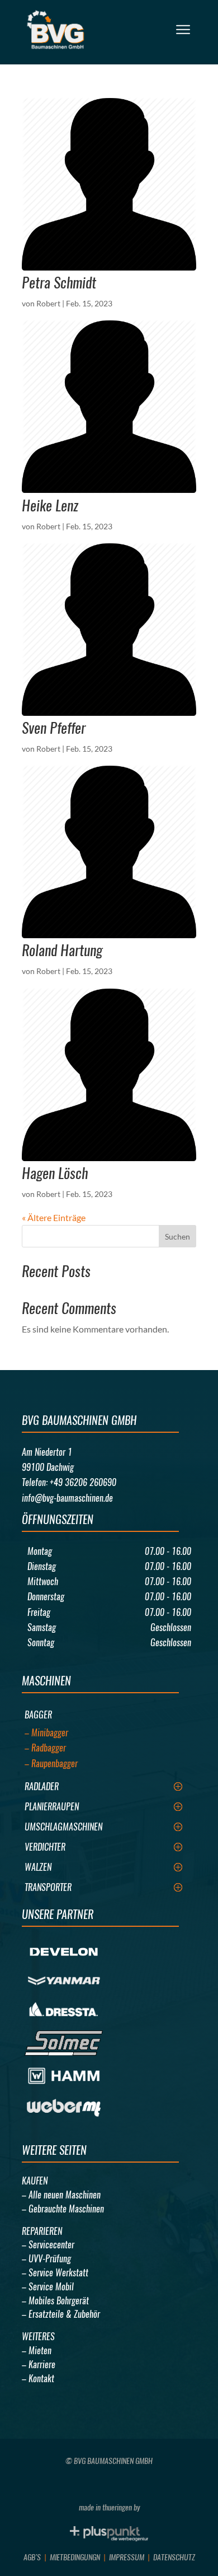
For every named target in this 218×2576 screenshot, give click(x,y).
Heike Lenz (50, 506)
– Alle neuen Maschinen (61, 2195)
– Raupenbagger (51, 1764)
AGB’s (32, 2557)
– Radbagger (45, 1748)
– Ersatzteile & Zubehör (61, 2314)
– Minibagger (46, 1733)
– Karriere (39, 2365)
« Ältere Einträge (54, 1217)
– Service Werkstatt (55, 2273)
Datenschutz (174, 2557)
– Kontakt (38, 2379)
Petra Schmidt (59, 283)
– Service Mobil (48, 2287)
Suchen (177, 1236)
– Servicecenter (48, 2245)
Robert (48, 303)
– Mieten (37, 2351)
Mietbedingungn (75, 2557)
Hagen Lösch (55, 1173)
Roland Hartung (62, 950)
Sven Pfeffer (54, 728)
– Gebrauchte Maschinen (63, 2209)
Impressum (127, 2557)
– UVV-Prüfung (46, 2259)
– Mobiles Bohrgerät (55, 2301)
